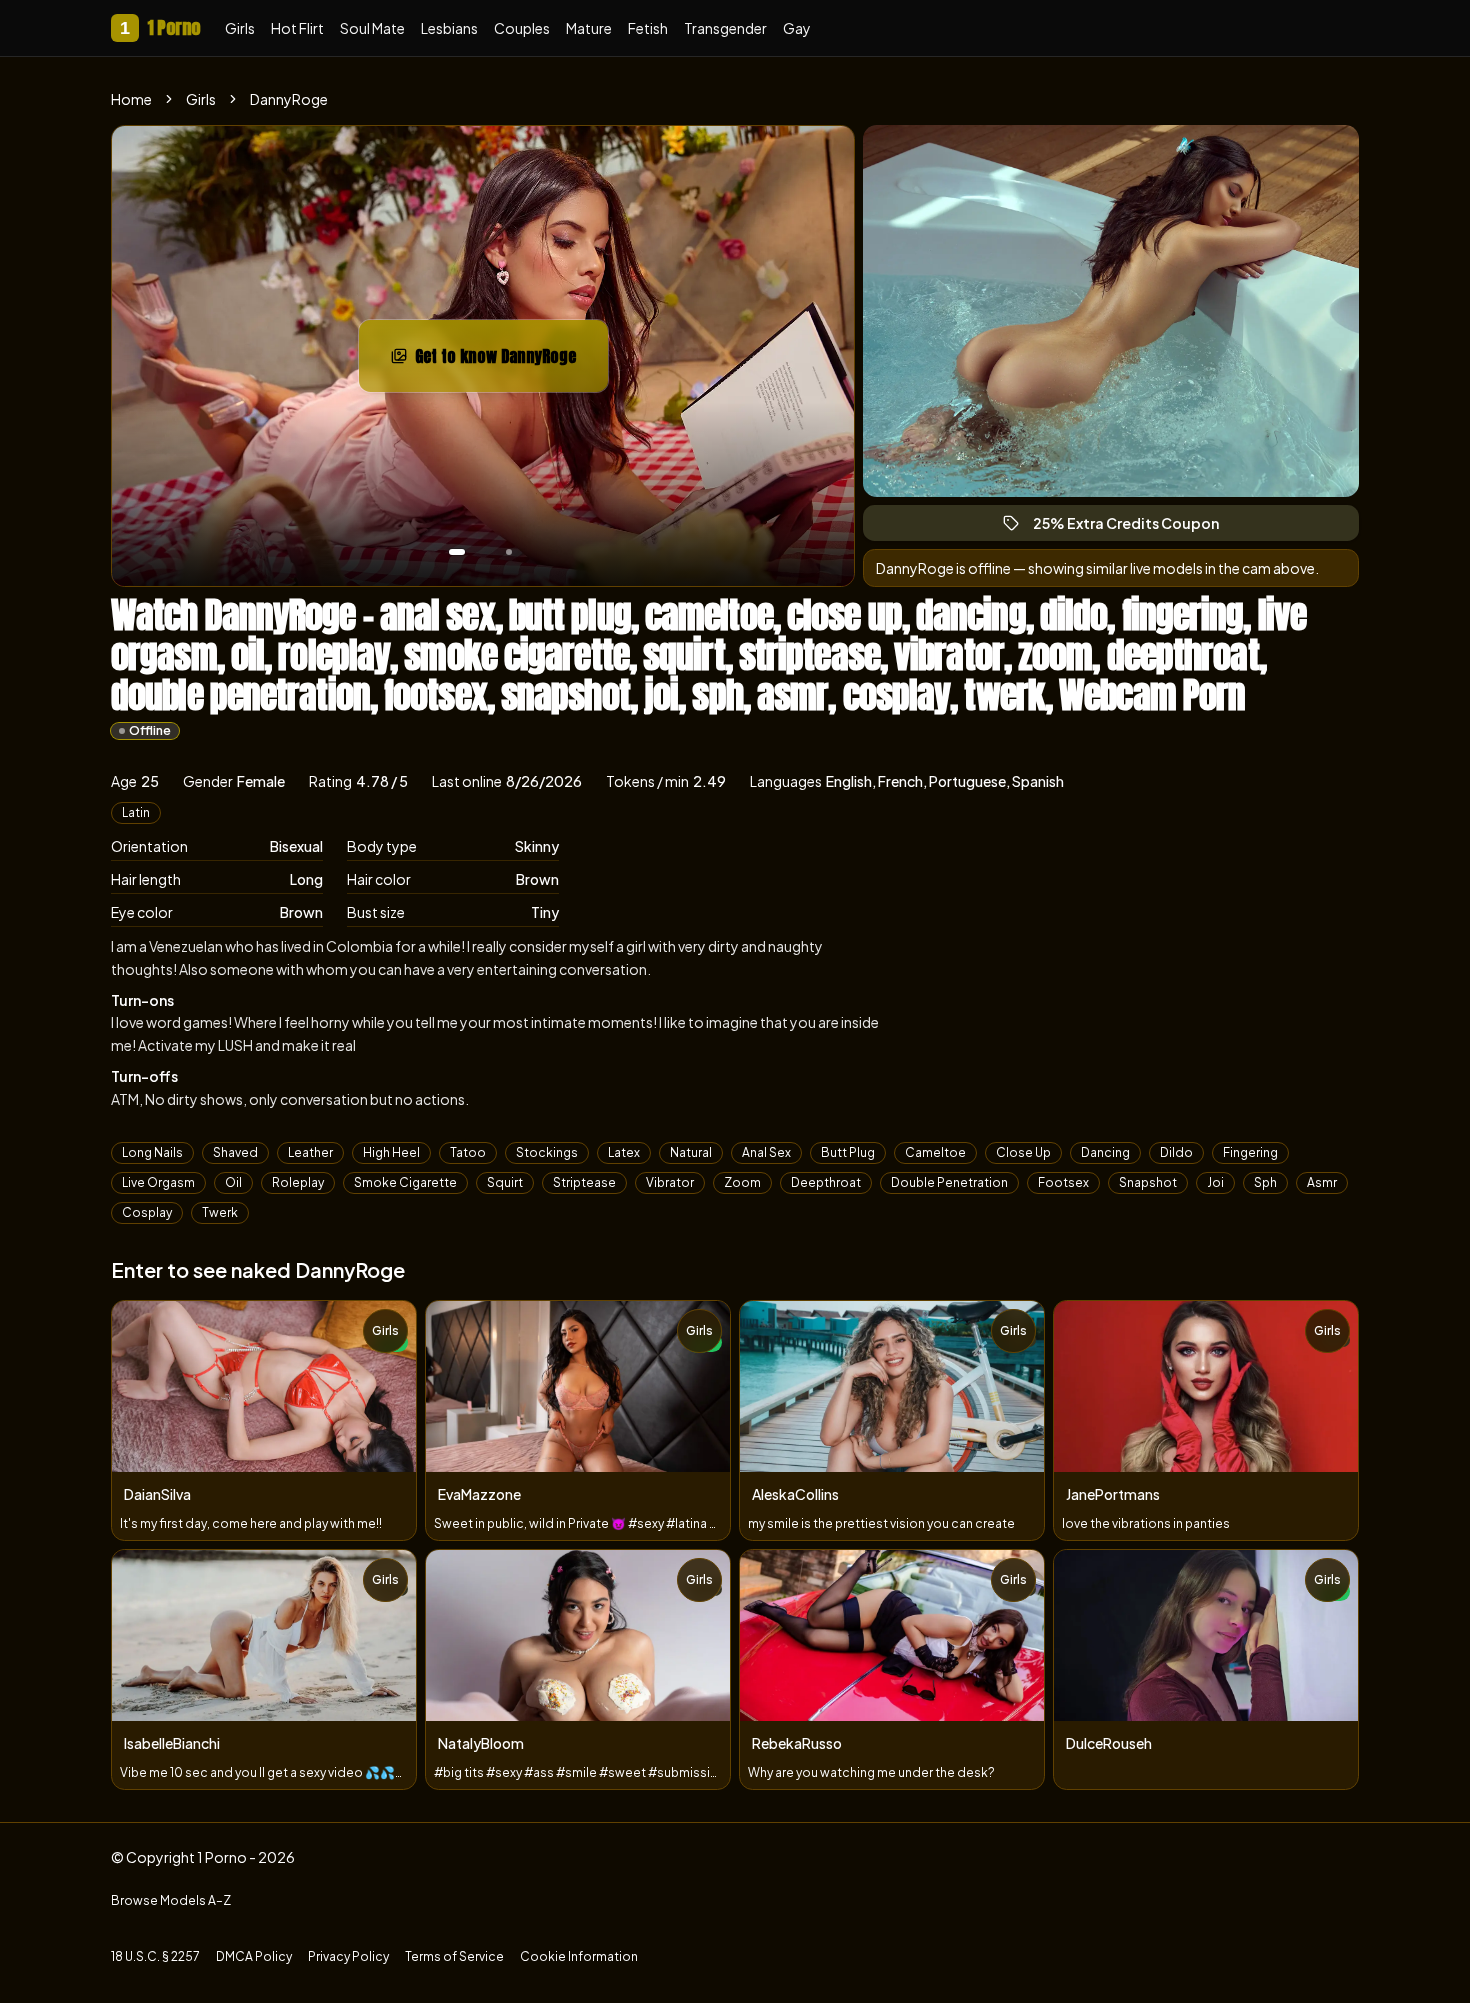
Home (131, 99)
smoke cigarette (405, 1182)
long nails (152, 1152)
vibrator (670, 1182)
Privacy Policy (348, 1956)
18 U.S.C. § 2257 (155, 1956)
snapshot (1148, 1182)
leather (310, 1152)
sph (1265, 1182)
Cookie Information (579, 1956)
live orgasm (158, 1182)
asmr (1322, 1182)
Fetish (648, 28)
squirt (505, 1182)
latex (624, 1152)
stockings (547, 1152)
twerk (220, 1212)
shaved (235, 1152)
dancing (1105, 1152)
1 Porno (160, 27)
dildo (1176, 1152)
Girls (240, 28)
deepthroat (826, 1182)
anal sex (766, 1152)
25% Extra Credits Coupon (1135, 527)
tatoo (468, 1152)
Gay (797, 28)
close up (1023, 1152)
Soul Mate (372, 28)
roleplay (298, 1182)
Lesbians (449, 28)
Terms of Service (454, 1956)
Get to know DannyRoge (511, 362)
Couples (522, 28)
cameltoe (935, 1152)
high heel (391, 1152)
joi (1215, 1182)
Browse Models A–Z (171, 1900)
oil (233, 1182)
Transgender (725, 28)
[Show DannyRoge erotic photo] (457, 552)
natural (691, 1152)
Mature (589, 28)
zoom (742, 1182)
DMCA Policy (254, 1956)
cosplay (147, 1212)
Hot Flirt (297, 28)
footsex (1063, 1182)
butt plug (848, 1152)
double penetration (949, 1182)
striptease (584, 1182)
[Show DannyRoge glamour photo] (509, 552)
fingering (1250, 1152)
